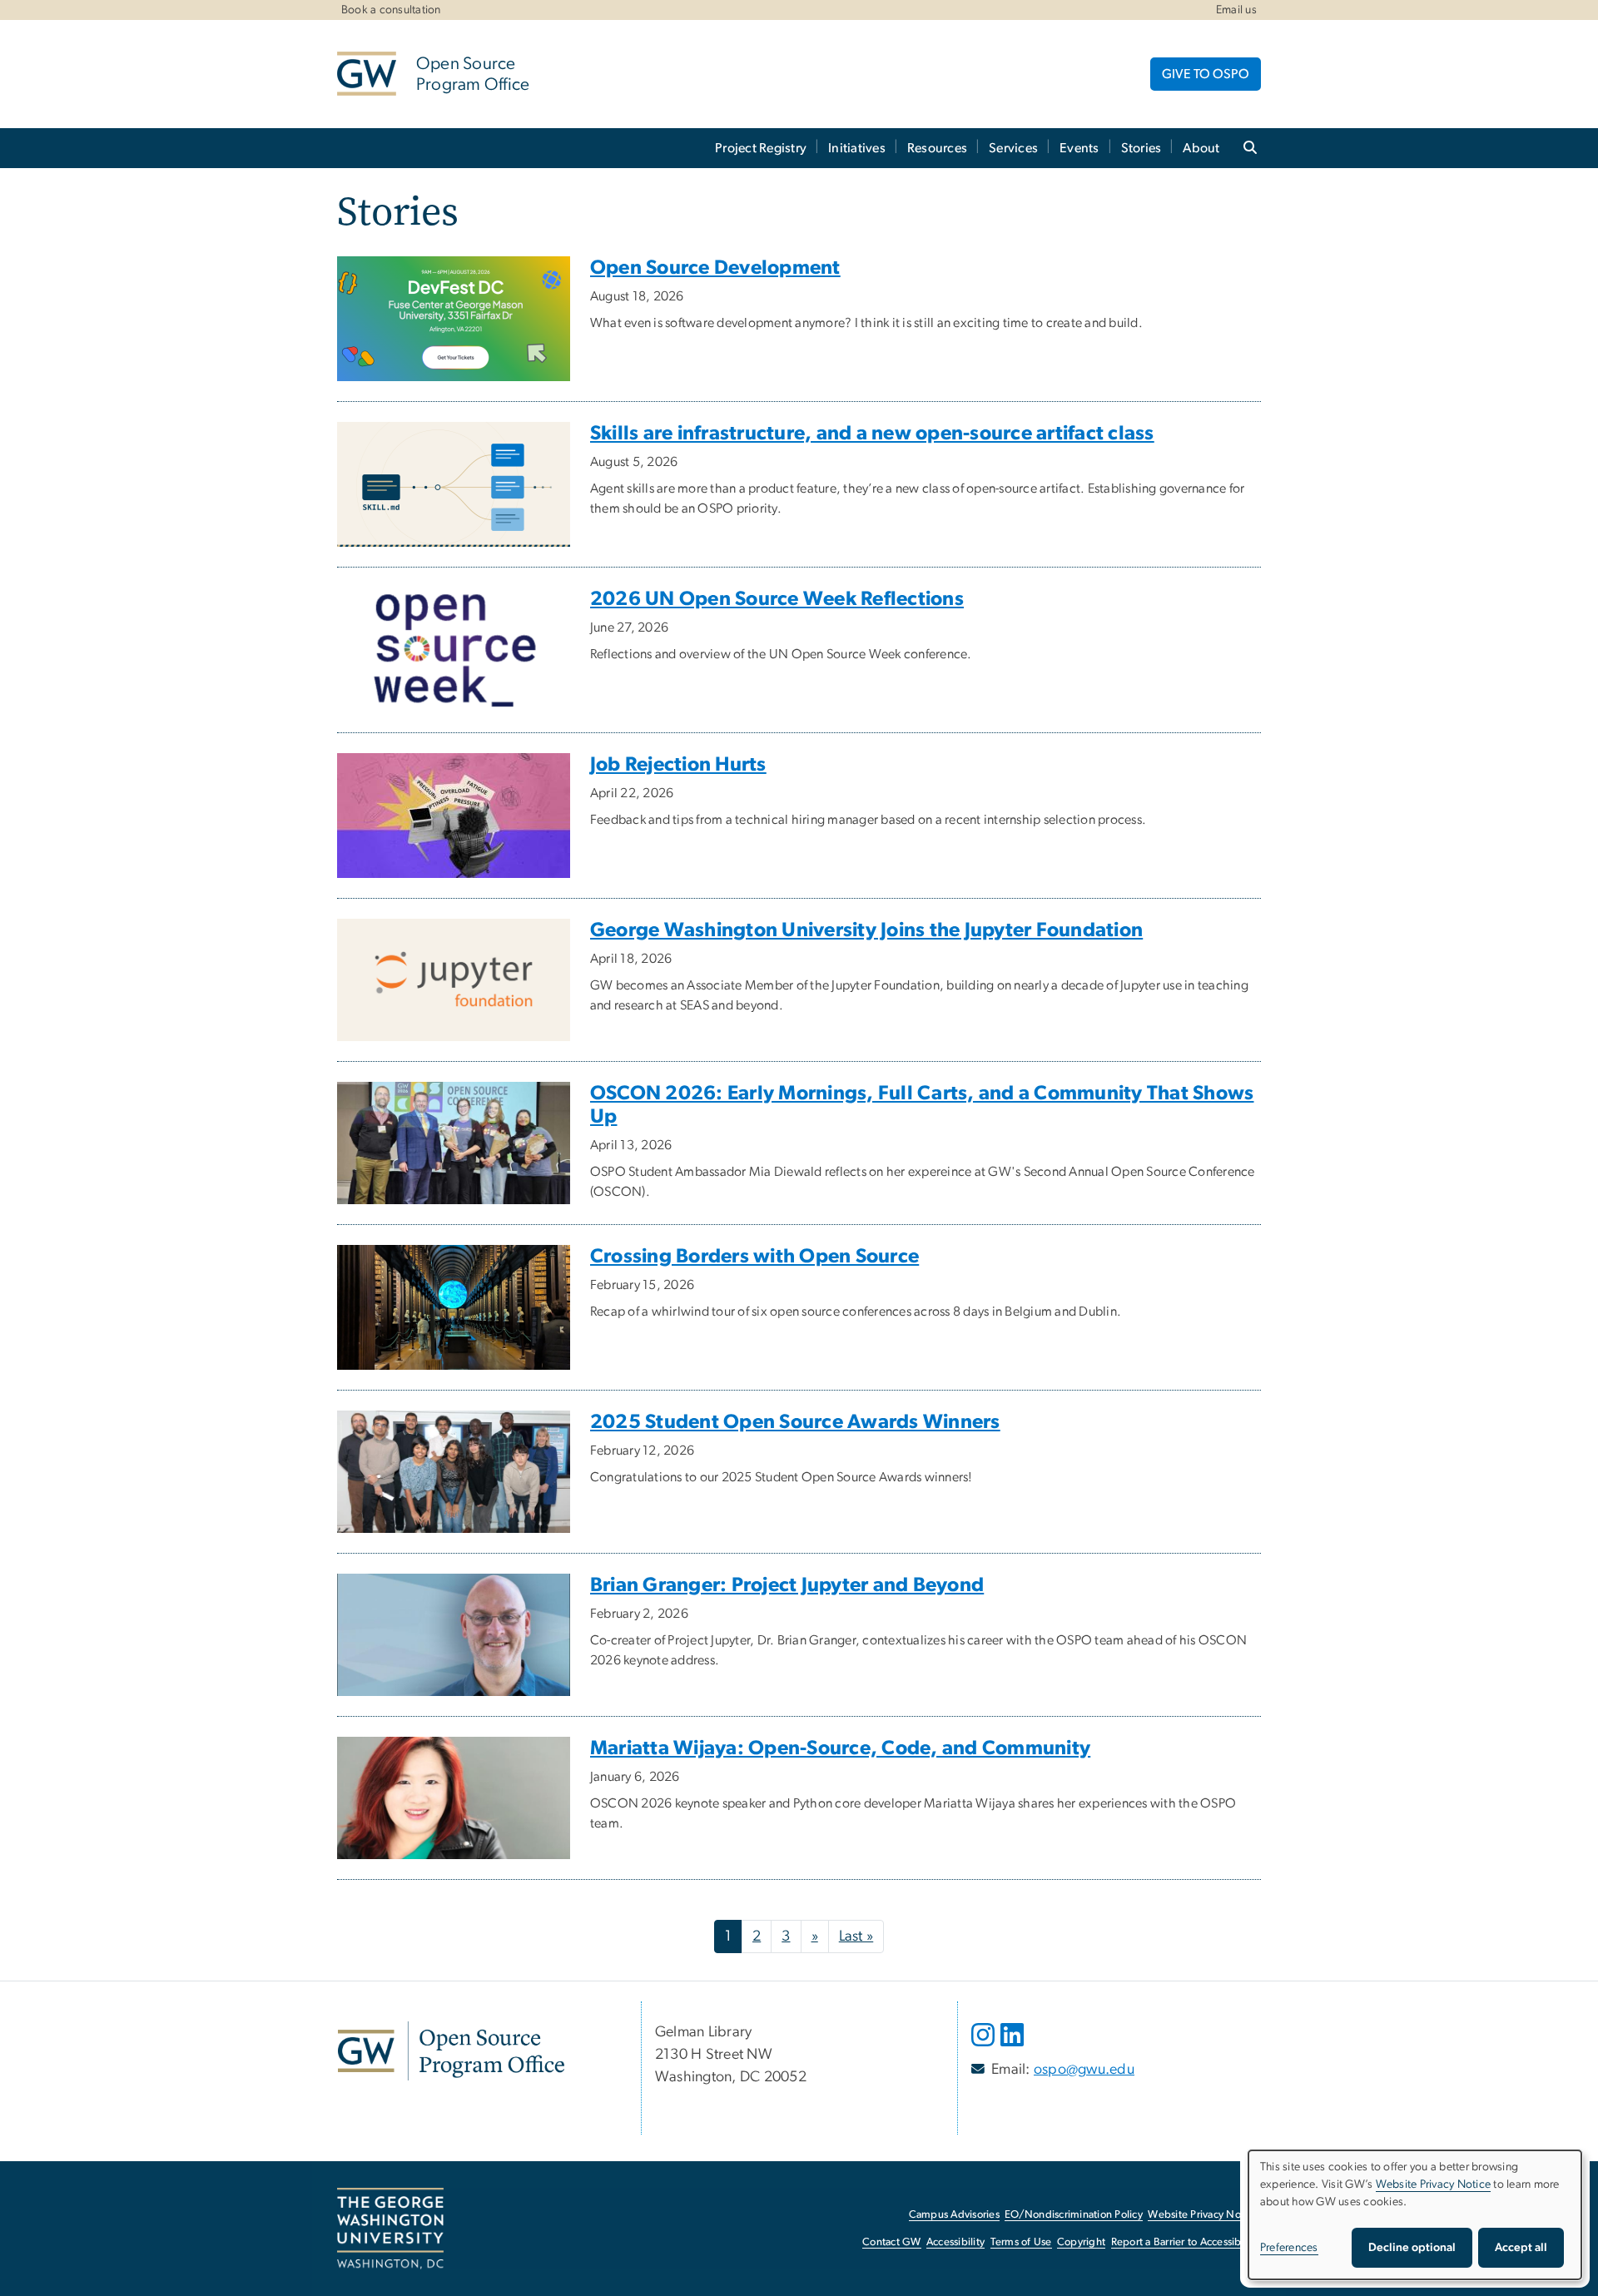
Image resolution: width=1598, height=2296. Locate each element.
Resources (937, 148)
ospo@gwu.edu (1084, 2070)
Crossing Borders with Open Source (754, 1257)
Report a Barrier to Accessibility (1185, 2242)
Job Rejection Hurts (678, 765)
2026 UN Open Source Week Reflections (777, 599)
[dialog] (1415, 2215)
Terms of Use (1021, 2242)
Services (1013, 148)
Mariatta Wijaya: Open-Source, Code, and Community (840, 1748)
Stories (1141, 148)
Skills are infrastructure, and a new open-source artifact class (872, 434)
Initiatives (857, 148)
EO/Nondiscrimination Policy (1074, 2215)
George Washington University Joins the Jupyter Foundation (866, 930)
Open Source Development (715, 268)
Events (1079, 148)
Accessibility (955, 2242)
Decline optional (1412, 2248)
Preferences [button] (1289, 2248)
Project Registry (761, 148)
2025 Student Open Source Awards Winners (795, 1422)
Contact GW (892, 2242)
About (1201, 148)
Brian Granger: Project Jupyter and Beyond (787, 1585)
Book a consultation (391, 10)
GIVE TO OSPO (1206, 74)
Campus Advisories (954, 2215)
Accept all (1521, 2248)
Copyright (1081, 2242)
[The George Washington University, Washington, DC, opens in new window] (390, 2229)
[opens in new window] (985, 2047)
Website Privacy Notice (1203, 2215)
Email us (1236, 10)
